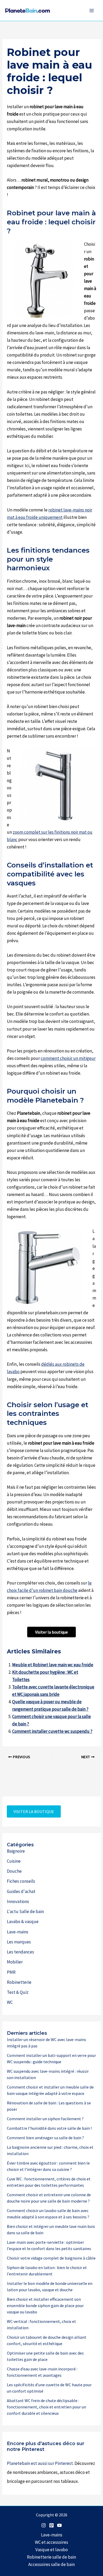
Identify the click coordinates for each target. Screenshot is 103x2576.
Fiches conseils (21, 1881)
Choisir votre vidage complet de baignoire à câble (51, 2258)
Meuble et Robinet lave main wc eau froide (53, 1665)
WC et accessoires (51, 2542)
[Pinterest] (51, 2525)
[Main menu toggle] (92, 11)
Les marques (19, 1942)
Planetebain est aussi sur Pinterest (40, 2463)
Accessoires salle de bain (51, 2564)
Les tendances (20, 1952)
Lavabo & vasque (23, 1922)
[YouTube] (59, 2525)
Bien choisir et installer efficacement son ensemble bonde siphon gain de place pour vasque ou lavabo (45, 2305)
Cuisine (14, 1861)
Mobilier (15, 1962)
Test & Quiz (18, 1992)
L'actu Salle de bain (25, 1911)
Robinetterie (19, 1982)
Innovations (18, 1901)
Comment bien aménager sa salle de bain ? (45, 2138)
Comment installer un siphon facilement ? (45, 2119)
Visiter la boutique (51, 1632)
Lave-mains (18, 1932)
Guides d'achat (21, 1891)
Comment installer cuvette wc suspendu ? (52, 1731)
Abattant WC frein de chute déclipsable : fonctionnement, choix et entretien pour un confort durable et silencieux (46, 2407)
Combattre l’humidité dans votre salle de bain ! (49, 2128)
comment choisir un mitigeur (68, 1058)
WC (10, 2002)
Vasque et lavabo (52, 2550)
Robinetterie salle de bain (51, 2557)
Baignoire (16, 1851)
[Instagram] (44, 2525)
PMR (11, 1972)
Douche (14, 1871)
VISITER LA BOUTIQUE (34, 1811)
